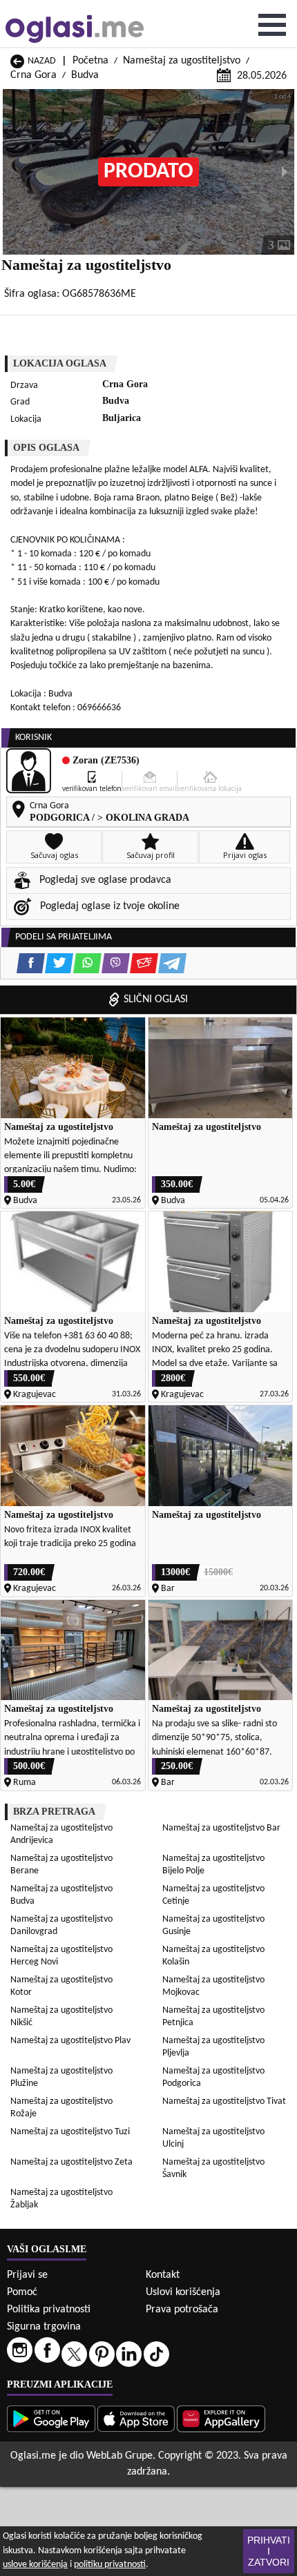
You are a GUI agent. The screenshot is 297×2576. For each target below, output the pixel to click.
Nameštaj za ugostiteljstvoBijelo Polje (213, 1865)
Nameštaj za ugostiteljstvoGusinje (213, 1925)
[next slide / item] (285, 172)
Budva (85, 75)
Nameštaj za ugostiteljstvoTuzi (70, 2132)
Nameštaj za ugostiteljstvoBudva (61, 1895)
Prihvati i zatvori (269, 2551)
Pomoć (22, 2292)
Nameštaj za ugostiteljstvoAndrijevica (61, 1834)
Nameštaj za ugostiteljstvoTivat (224, 2101)
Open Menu (272, 25)
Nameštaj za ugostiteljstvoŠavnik (213, 2168)
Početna (90, 61)
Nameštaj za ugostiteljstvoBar (221, 1828)
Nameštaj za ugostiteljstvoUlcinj (213, 2138)
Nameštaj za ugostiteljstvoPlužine (61, 2077)
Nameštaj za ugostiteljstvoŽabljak (61, 2199)
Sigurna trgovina (44, 2327)
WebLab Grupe (119, 2456)
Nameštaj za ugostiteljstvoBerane (61, 1865)
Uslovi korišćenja (183, 2292)
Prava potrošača (182, 2310)
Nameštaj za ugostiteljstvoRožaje (61, 2108)
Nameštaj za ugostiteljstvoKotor (61, 1986)
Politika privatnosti (49, 2310)
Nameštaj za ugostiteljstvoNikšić (61, 2017)
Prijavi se (27, 2275)
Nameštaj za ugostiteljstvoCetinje (213, 1895)
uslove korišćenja (35, 2565)
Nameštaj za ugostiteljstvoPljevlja (213, 2047)
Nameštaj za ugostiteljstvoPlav (70, 2041)
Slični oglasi (156, 999)
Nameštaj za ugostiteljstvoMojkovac (213, 1986)
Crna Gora (33, 75)
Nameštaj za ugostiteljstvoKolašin (213, 1956)
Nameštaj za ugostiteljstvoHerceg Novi (61, 1956)
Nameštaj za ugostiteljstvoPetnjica (213, 2017)
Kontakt (163, 2275)
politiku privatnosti (110, 2565)
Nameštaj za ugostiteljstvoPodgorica (213, 2077)
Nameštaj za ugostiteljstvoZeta (71, 2162)
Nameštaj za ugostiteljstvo (182, 61)
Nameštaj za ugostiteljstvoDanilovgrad (61, 1925)
